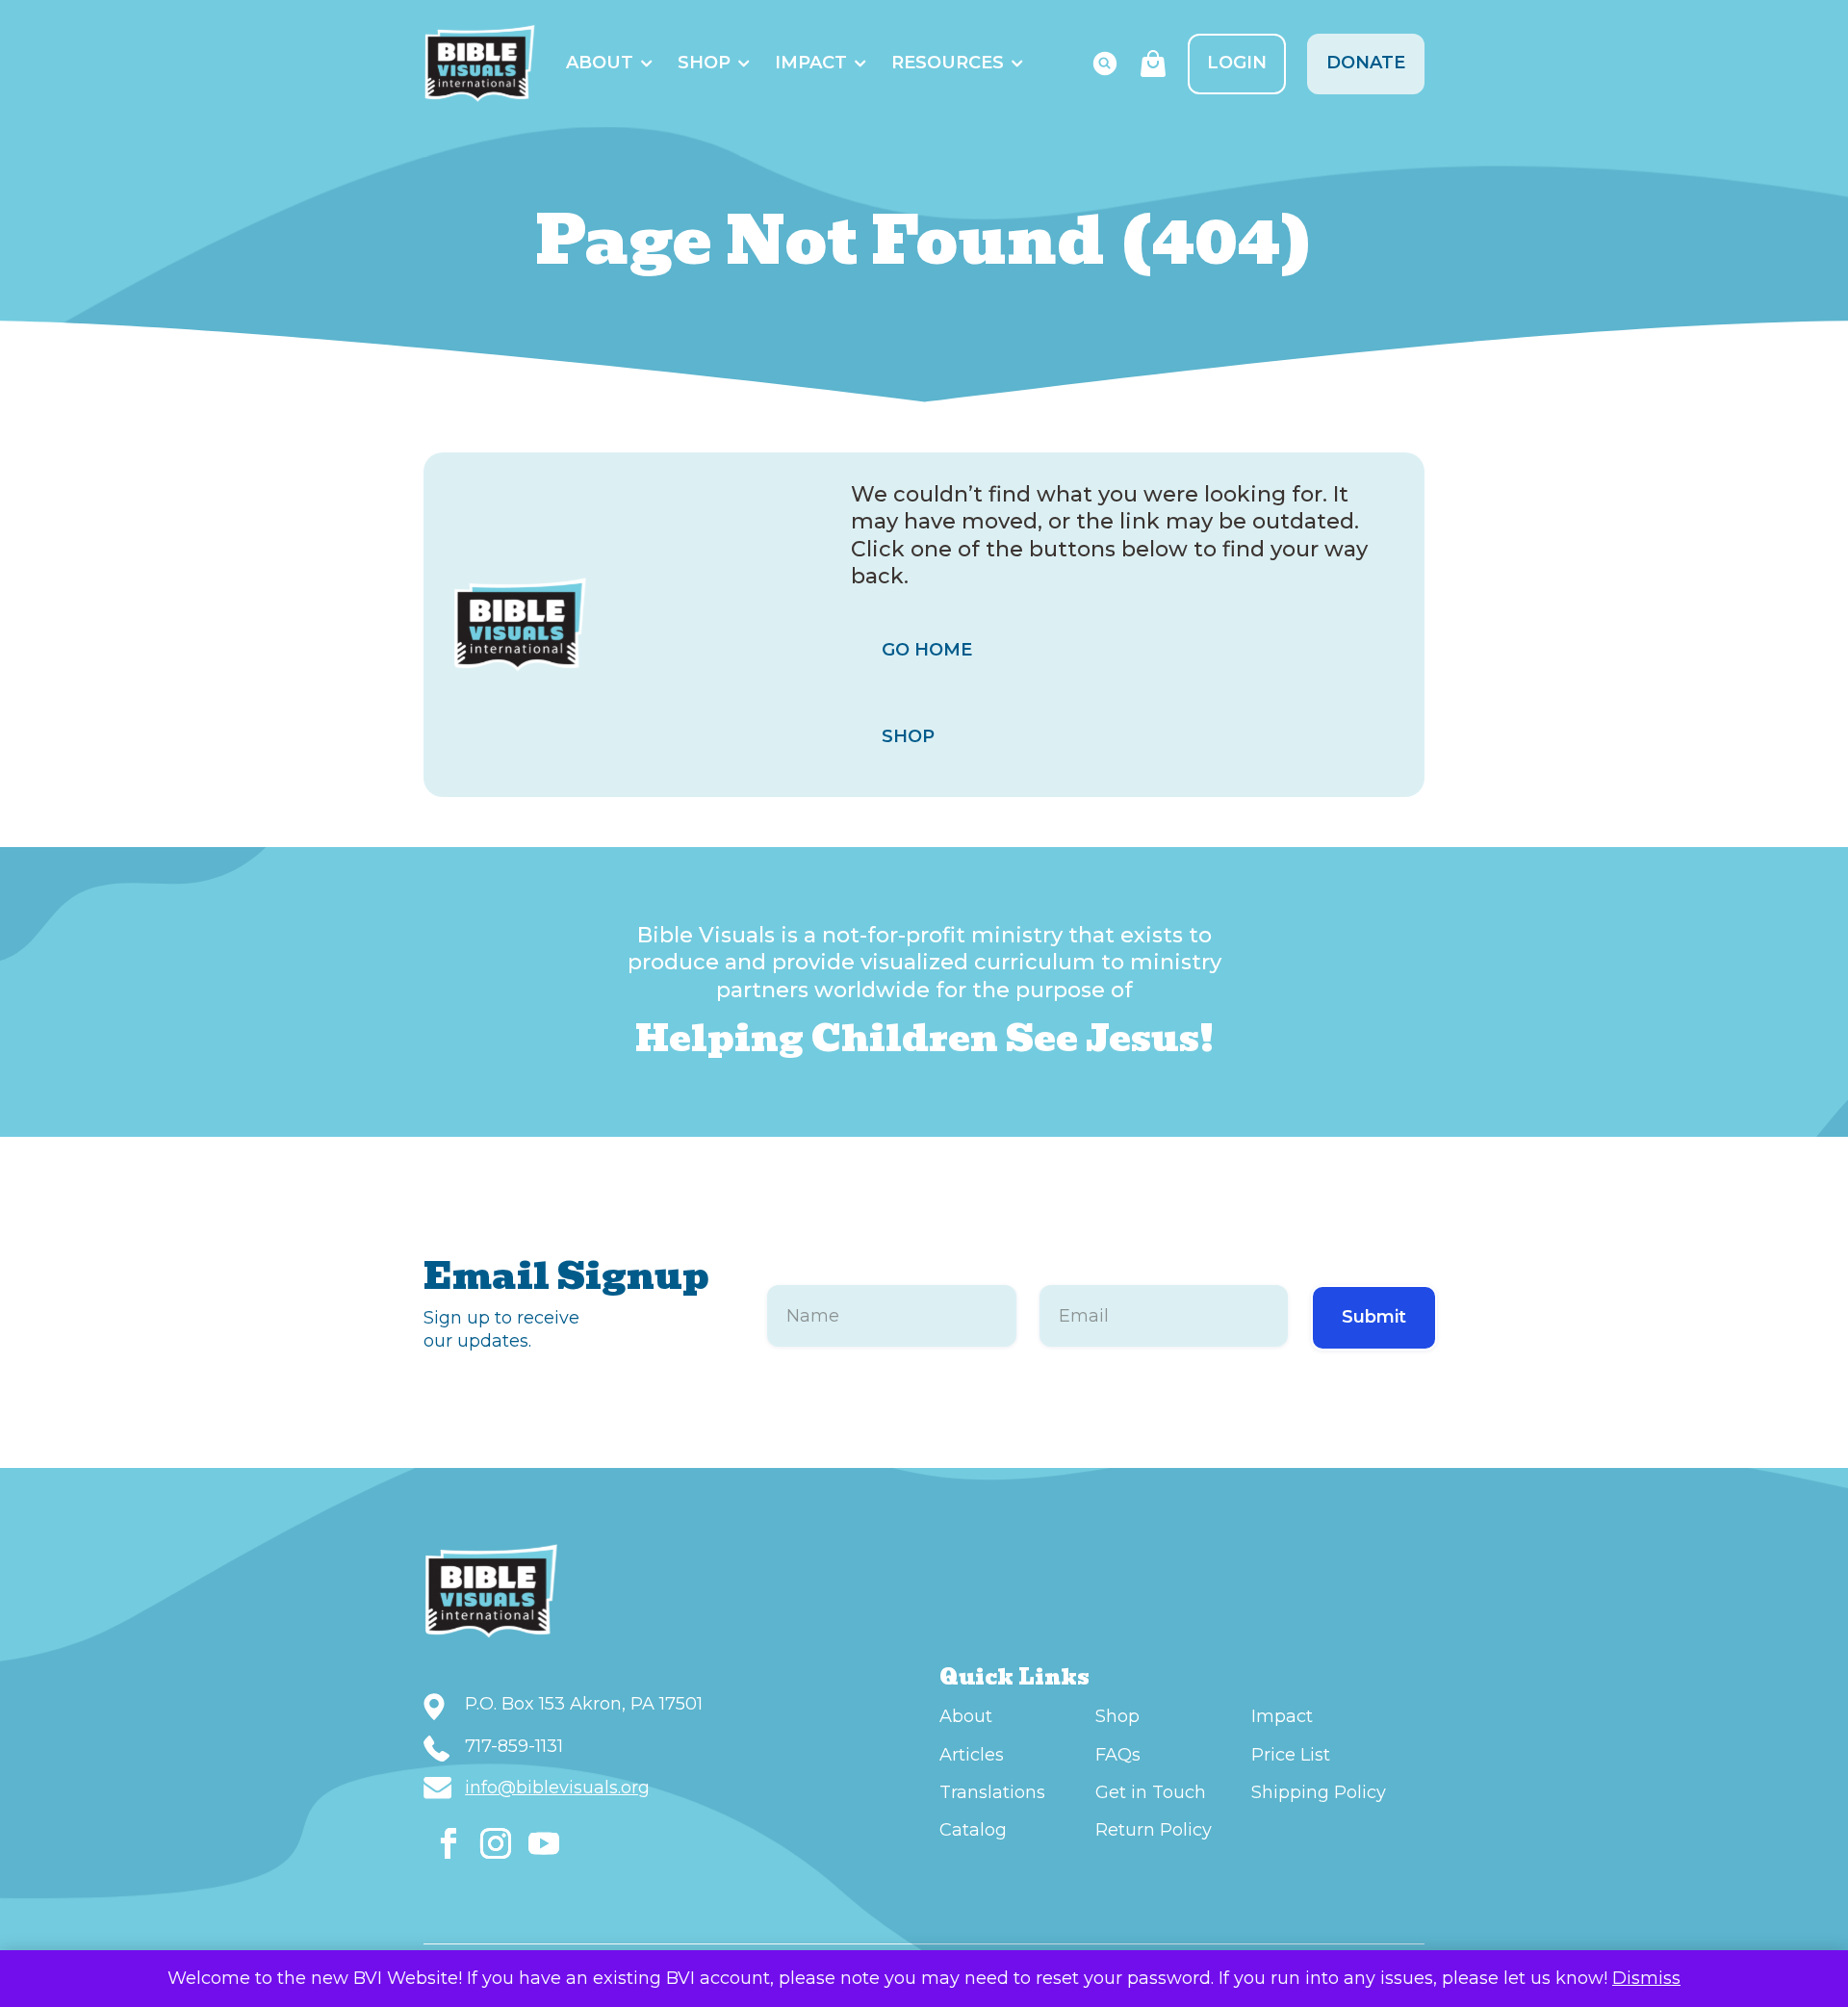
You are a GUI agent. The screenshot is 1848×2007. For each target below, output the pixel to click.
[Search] (1105, 64)
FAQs (1118, 1755)
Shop (704, 63)
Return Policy (1154, 1830)
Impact (811, 63)
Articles (972, 1755)
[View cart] (1153, 64)
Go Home (927, 650)
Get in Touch (1151, 1792)
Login (1237, 63)
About (600, 63)
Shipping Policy (1319, 1792)
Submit (1374, 1317)
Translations (992, 1792)
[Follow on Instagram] (496, 1843)
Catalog (973, 1830)
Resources (948, 63)
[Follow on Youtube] (544, 1843)
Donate (1366, 63)
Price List (1291, 1755)
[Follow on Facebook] (449, 1843)
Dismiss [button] (1646, 1978)
